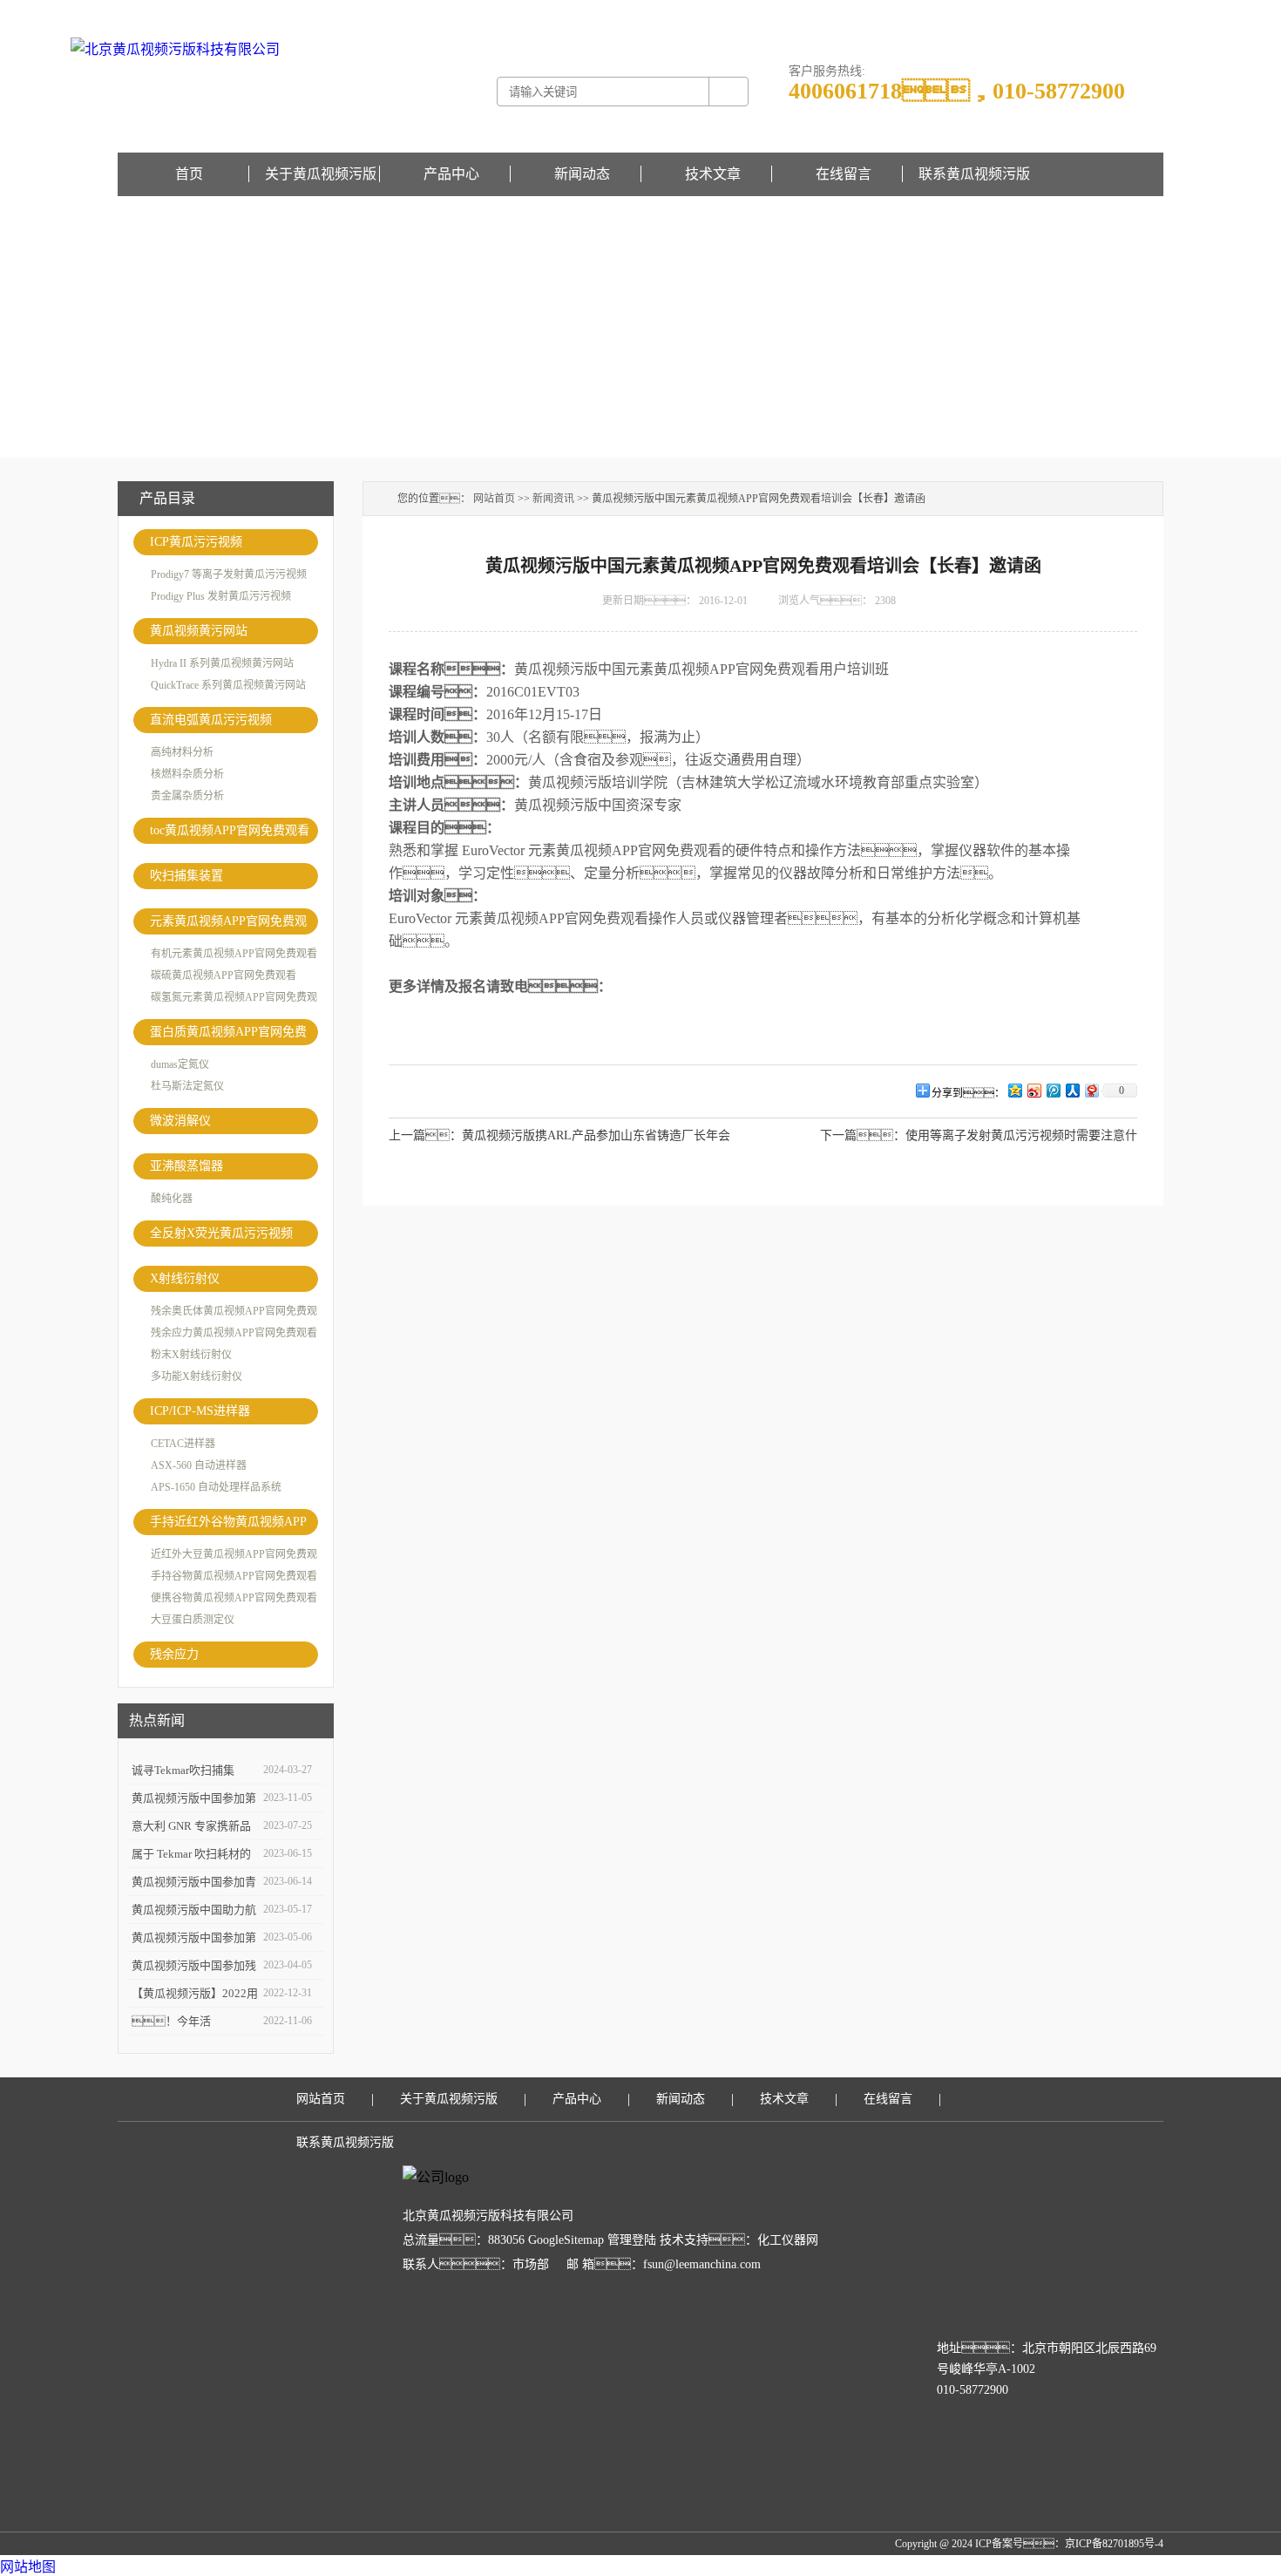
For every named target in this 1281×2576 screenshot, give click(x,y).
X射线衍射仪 (185, 1278)
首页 (189, 174)
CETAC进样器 (183, 1444)
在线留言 (1142, 12)
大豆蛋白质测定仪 (193, 1620)
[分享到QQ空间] (1014, 1090)
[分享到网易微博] (1091, 1090)
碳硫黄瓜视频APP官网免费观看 (224, 975)
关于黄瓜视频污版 (321, 174)
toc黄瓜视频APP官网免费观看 (230, 830)
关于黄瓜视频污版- (991, 12)
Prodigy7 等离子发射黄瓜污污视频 (229, 574)
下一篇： (863, 1135)
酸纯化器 (172, 1199)
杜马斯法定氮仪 (187, 1086)
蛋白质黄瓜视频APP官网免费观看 (228, 1035)
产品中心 (451, 174)
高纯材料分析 (182, 752)
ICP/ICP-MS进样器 (200, 1411)
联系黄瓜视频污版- (1078, 12)
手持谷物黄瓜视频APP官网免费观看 (234, 1576)
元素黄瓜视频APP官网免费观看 (228, 924)
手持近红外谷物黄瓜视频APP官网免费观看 (228, 1525)
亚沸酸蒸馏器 (186, 1166)
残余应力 (174, 1654)
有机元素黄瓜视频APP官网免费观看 (234, 954)
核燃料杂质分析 (187, 774)
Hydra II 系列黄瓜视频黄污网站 (222, 663)
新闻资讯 (553, 499)
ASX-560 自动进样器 (199, 1465)
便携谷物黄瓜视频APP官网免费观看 (234, 1598)
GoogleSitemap (566, 2240)
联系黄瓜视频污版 (974, 174)
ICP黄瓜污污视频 (196, 542)
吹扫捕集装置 (186, 876)
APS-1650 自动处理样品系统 (216, 1487)
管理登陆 (632, 2240)
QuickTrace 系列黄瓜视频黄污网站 (228, 685)
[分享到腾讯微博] (1053, 1090)
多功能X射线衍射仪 (197, 1376)
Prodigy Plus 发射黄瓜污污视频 (221, 596)
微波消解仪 (180, 1121)
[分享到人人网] (1072, 1090)
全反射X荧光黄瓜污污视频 (221, 1233)
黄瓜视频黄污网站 (199, 631)
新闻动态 (582, 174)
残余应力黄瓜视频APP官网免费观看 (234, 1333)
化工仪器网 (788, 2240)
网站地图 (28, 2567)
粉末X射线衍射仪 (191, 1355)
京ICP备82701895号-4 (1114, 2544)
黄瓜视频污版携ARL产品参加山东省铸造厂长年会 (596, 1135)
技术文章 (713, 174)
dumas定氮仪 (180, 1064)
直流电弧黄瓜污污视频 (211, 720)
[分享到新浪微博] (1034, 1090)
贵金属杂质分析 (187, 796)
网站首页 (494, 499)
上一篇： (425, 1135)
